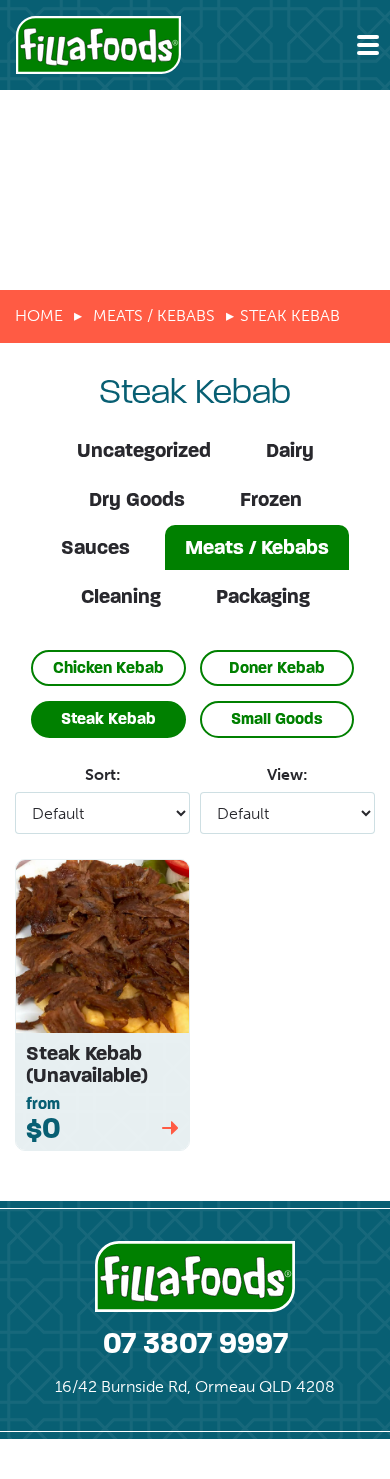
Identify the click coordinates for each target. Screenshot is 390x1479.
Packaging (263, 596)
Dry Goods (137, 499)
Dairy (290, 450)
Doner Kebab (277, 667)
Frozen (271, 499)
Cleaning (121, 596)
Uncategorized (144, 450)
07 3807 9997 (195, 1343)
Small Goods (277, 718)
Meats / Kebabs (154, 315)
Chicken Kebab (108, 667)
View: (287, 774)
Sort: (103, 774)
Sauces (95, 547)
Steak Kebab (108, 718)
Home (39, 315)
